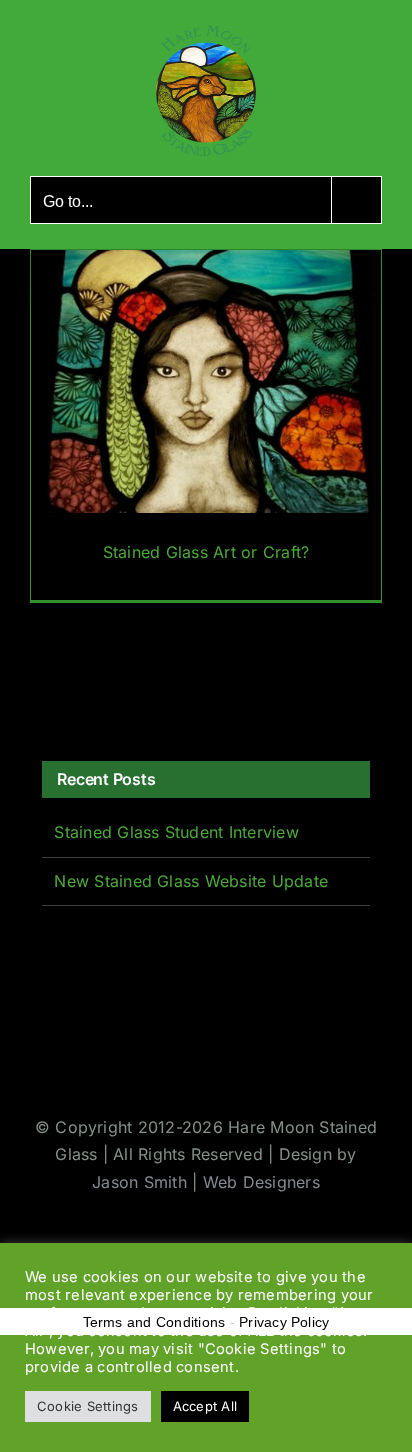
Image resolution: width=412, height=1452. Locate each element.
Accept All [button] (205, 1406)
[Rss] (141, 693)
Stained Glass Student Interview (176, 832)
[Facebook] (49, 693)
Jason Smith (139, 1182)
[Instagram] (110, 693)
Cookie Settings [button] (88, 1406)
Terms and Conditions (154, 1322)
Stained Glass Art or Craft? (206, 552)
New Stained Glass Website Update (191, 881)
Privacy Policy (284, 1322)
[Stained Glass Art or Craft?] (206, 425)
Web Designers (261, 1182)
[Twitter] (80, 693)
